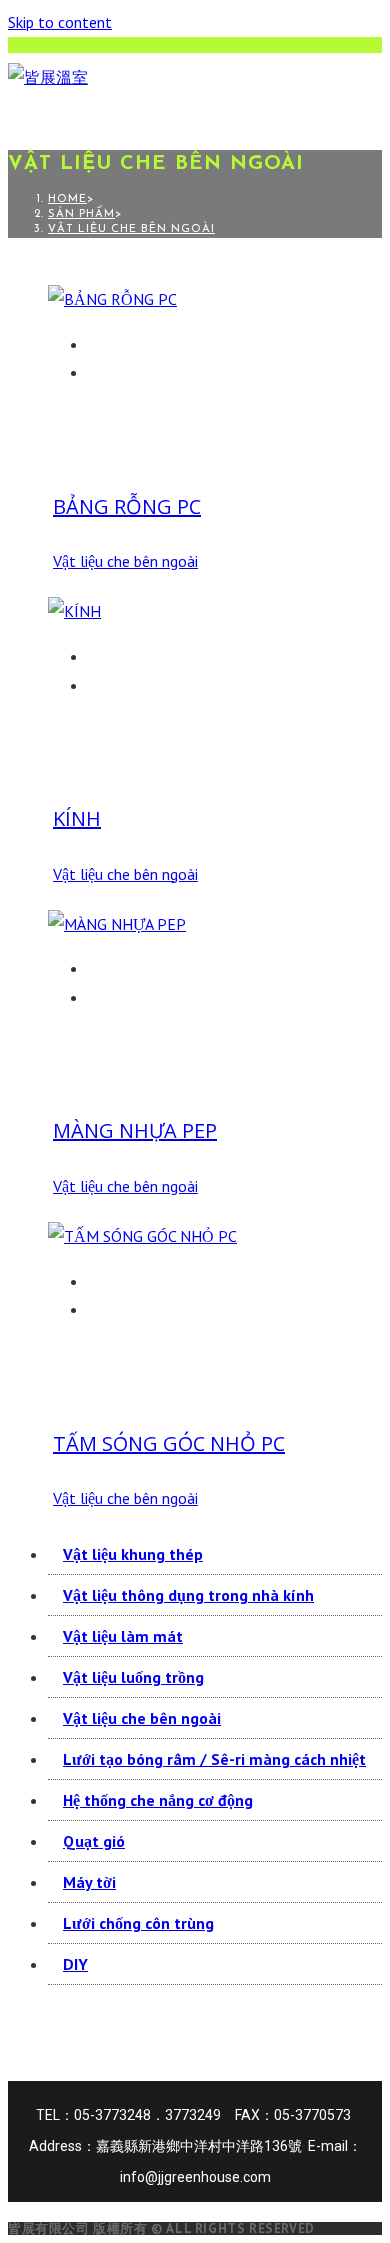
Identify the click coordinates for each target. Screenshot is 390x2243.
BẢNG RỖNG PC (127, 506)
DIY (75, 1964)
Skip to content (60, 22)
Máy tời (89, 1882)
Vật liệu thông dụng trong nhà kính (188, 1595)
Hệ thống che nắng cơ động (158, 1800)
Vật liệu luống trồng (133, 1677)
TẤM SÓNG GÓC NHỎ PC (169, 1443)
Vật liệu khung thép (133, 1554)
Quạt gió (94, 1841)
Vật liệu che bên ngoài (131, 229)
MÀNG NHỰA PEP (135, 1130)
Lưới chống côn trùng (138, 1923)
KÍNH (77, 818)
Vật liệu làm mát (123, 1636)
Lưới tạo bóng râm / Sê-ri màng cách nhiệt (214, 1759)
